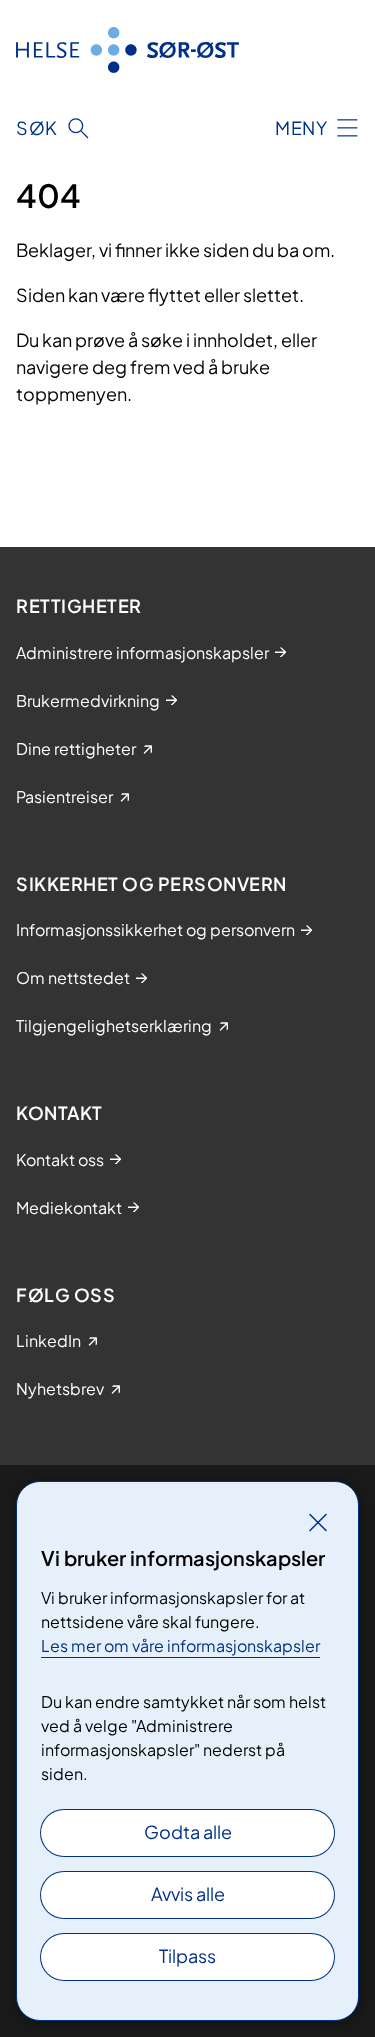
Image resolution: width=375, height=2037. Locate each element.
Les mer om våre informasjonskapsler (180, 1645)
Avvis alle (188, 1893)
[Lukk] (318, 1522)
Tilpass (187, 1955)
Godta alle (188, 1831)
